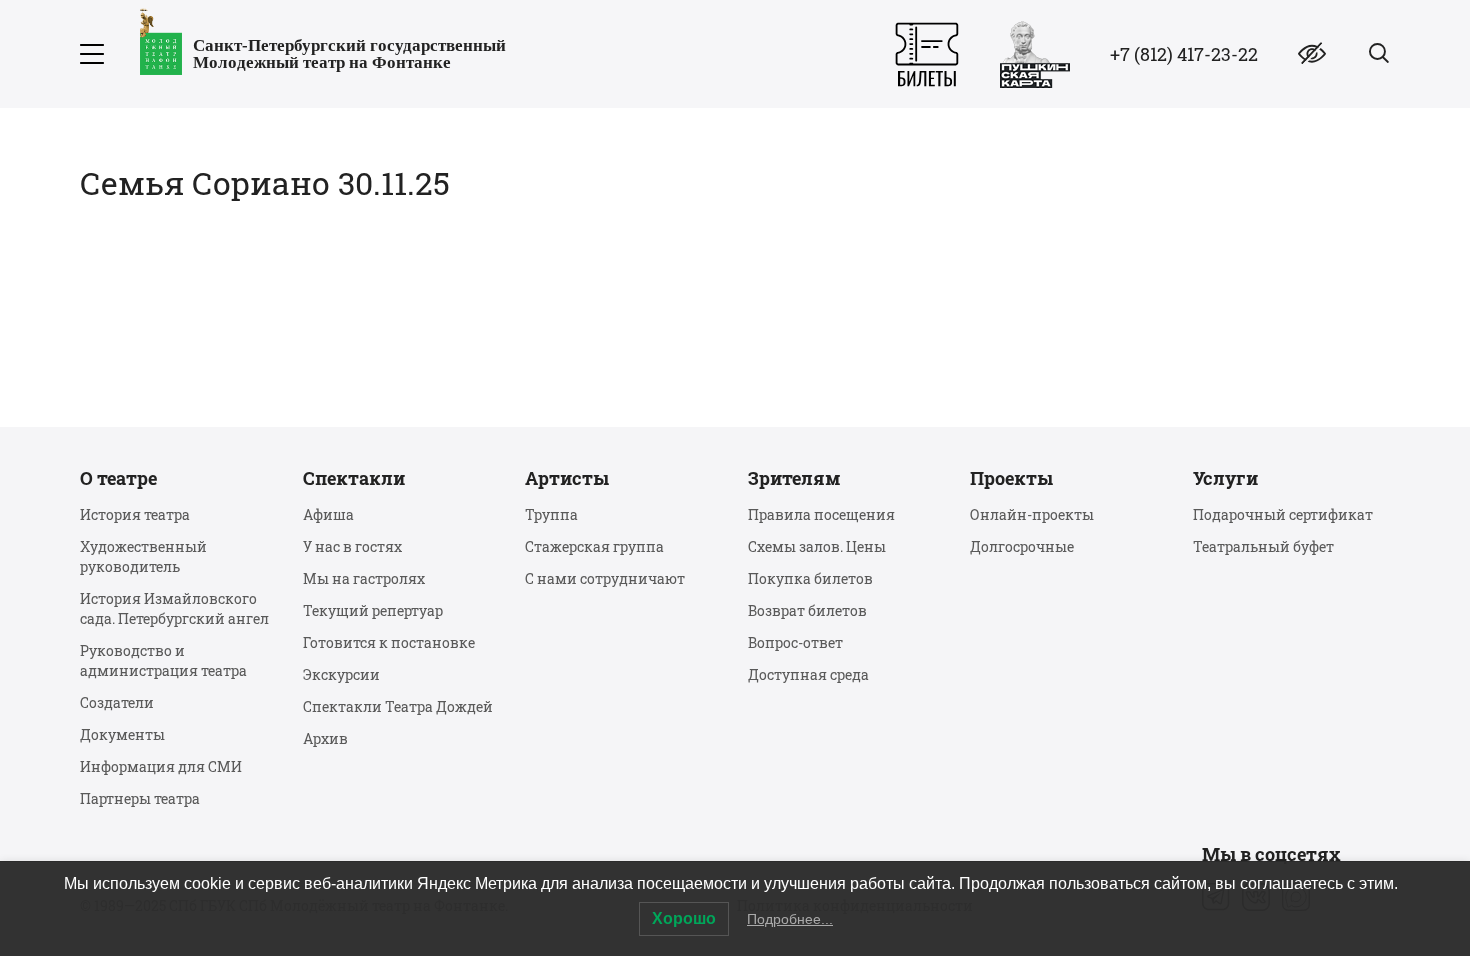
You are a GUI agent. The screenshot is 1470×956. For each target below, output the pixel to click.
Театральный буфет (1263, 546)
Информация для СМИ (161, 766)
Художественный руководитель (143, 556)
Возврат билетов (807, 610)
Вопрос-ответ (795, 642)
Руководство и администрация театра (163, 660)
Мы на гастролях (364, 578)
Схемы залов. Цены (817, 546)
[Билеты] (927, 54)
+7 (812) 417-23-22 (1184, 54)
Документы (122, 734)
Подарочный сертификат (1283, 514)
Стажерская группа (594, 546)
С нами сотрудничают (605, 578)
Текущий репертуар (373, 610)
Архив (325, 738)
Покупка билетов (810, 578)
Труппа (551, 514)
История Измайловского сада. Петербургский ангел (174, 608)
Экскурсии (341, 674)
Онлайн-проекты (1032, 514)
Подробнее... (790, 919)
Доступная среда (808, 674)
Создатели (117, 702)
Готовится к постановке (389, 642)
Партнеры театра (140, 798)
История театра (135, 514)
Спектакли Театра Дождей (398, 706)
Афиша (328, 514)
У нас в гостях (352, 546)
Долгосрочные (1022, 546)
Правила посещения (821, 514)
